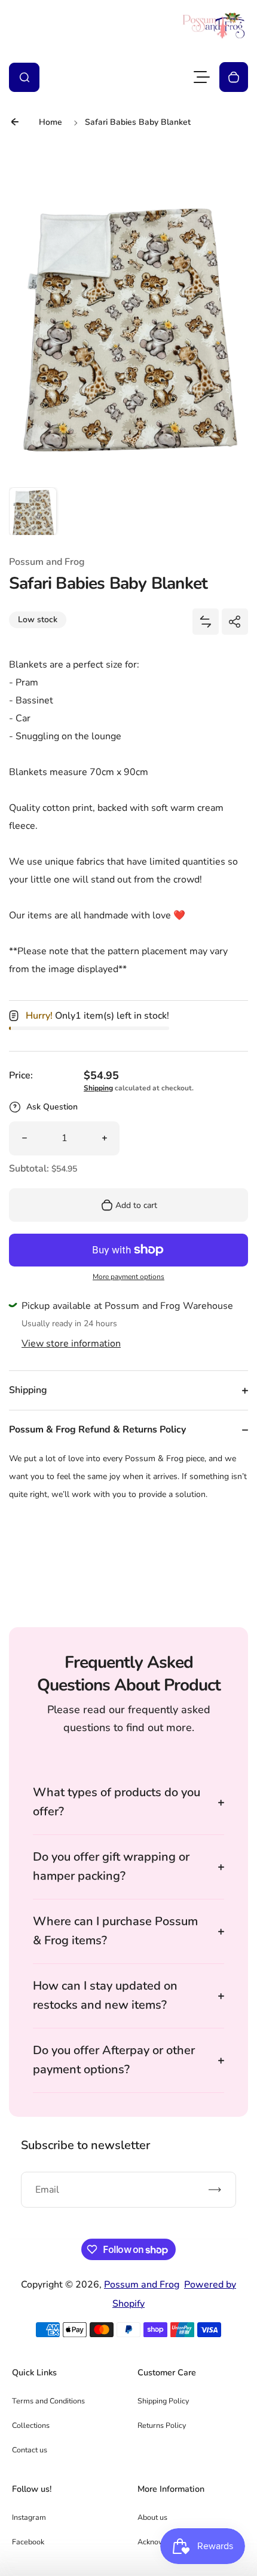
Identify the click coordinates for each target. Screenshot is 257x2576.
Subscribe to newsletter (85, 2145)
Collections (31, 2425)
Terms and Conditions (48, 2401)
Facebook (28, 2542)
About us (152, 2517)
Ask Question (52, 1107)
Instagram (29, 2517)
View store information (71, 1344)
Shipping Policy (163, 2401)
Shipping (98, 1088)
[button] (33, 511)
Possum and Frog (142, 2285)
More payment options (128, 1277)
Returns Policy (162, 2425)
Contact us (30, 2450)
